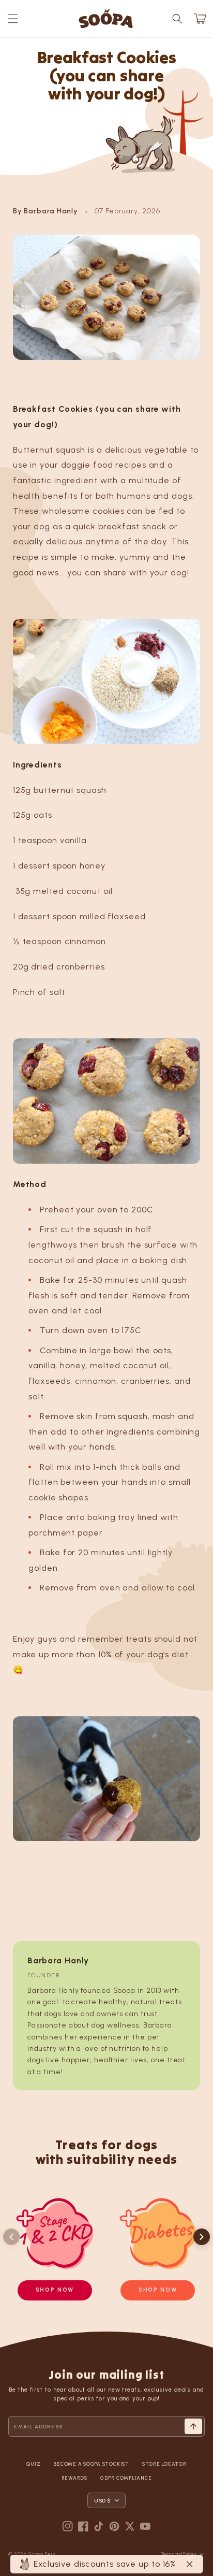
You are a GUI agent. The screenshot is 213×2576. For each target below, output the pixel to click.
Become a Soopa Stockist (91, 2464)
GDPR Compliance (126, 2478)
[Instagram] (68, 2526)
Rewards (74, 2478)
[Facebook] (83, 2526)
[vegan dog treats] (107, 1101)
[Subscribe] (193, 2426)
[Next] (202, 2237)
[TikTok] (99, 2526)
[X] (130, 2526)
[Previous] (11, 2237)
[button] (13, 19)
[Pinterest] (114, 2526)
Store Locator (164, 2464)
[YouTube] (145, 2526)
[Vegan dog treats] (107, 682)
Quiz (33, 2464)
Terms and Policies (179, 2554)
